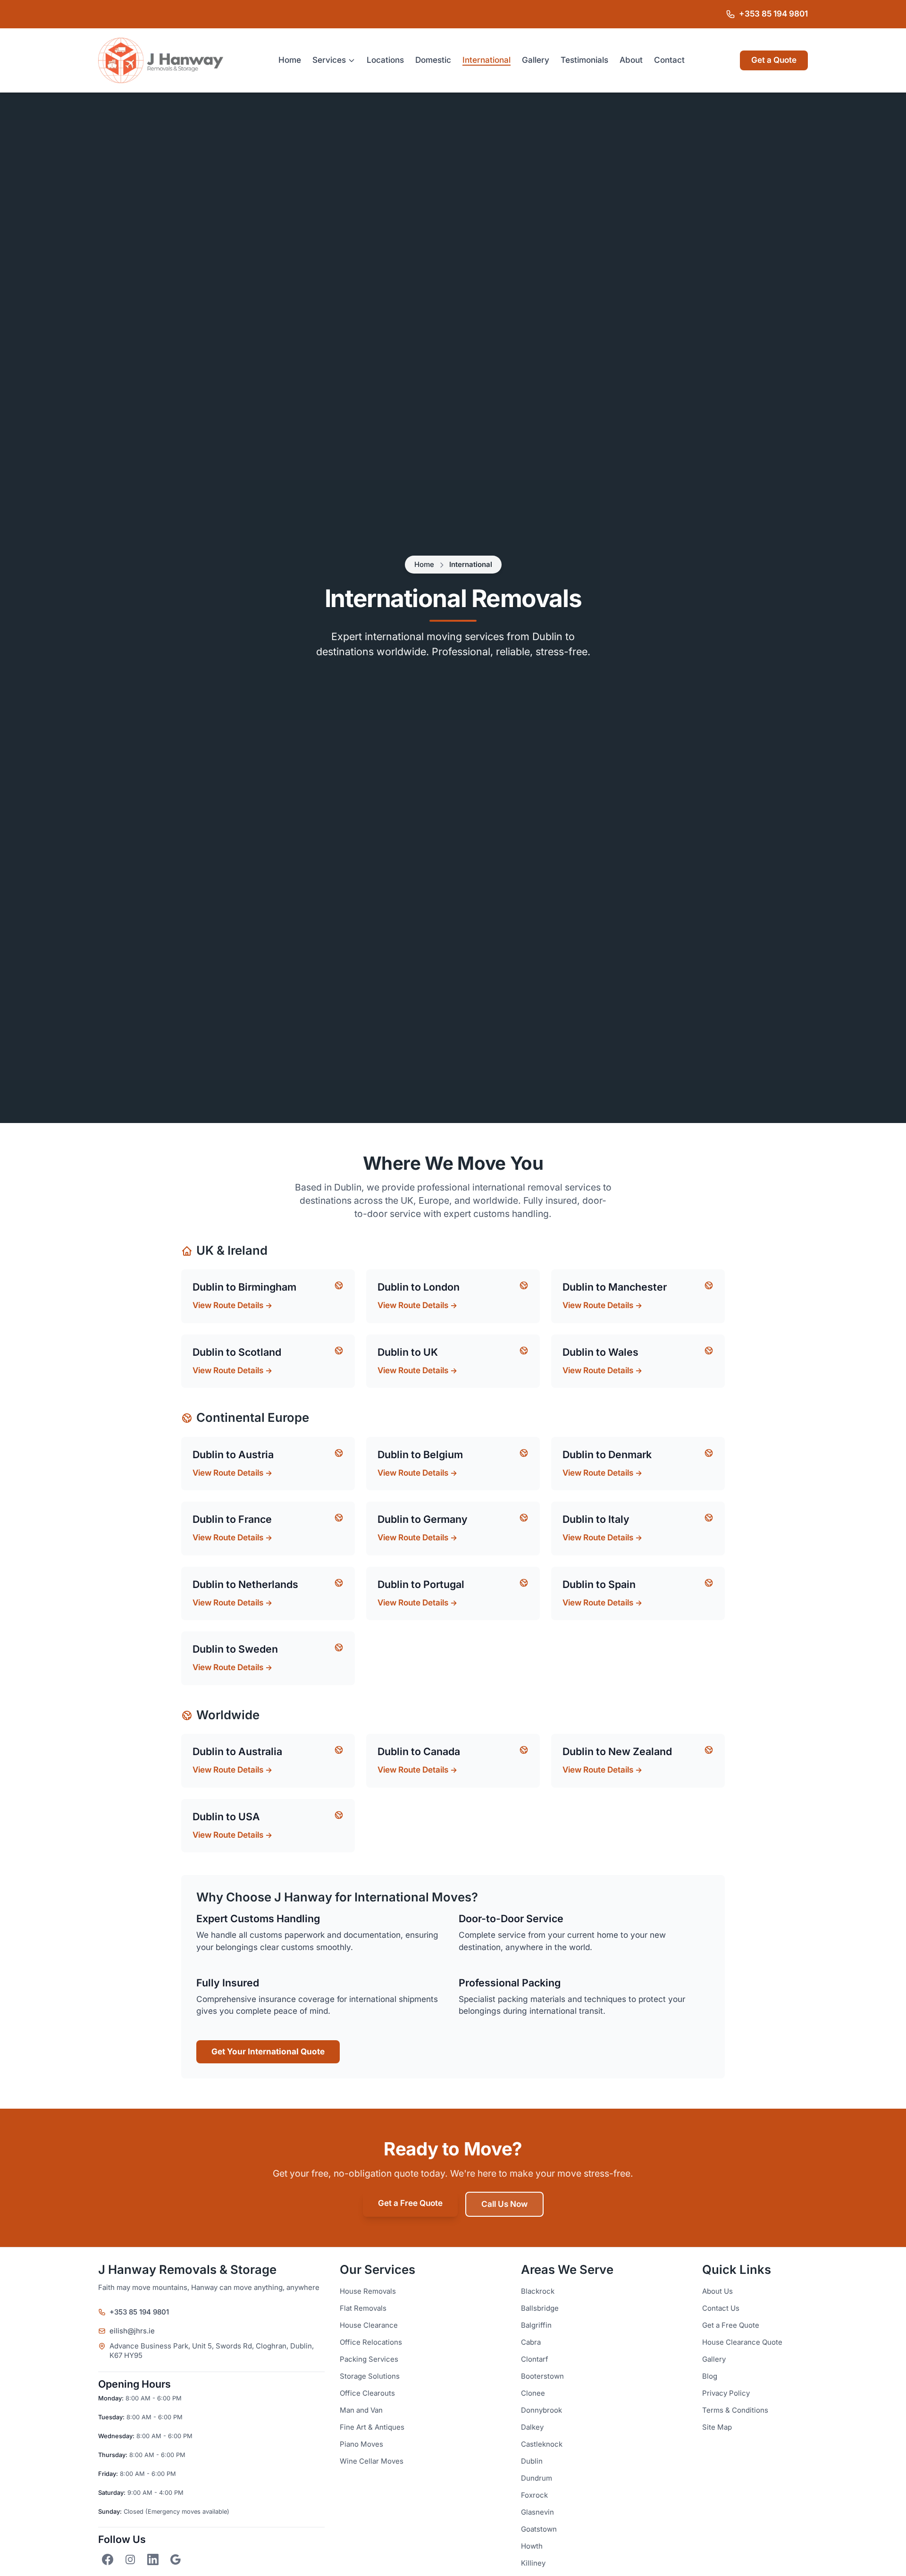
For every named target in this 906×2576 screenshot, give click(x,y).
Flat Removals (363, 2308)
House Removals (368, 2291)
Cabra (531, 2342)
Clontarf (535, 2359)
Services (329, 60)
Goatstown (539, 2529)
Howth (532, 2546)
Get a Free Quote (410, 2203)
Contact (669, 60)
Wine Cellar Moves (372, 2461)
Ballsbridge (540, 2308)
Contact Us (721, 2308)
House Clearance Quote (742, 2342)
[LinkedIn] (153, 2559)
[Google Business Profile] (176, 2559)
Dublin (532, 2461)
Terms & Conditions (735, 2410)
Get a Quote (774, 60)
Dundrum (537, 2478)
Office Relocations (371, 2342)
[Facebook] (108, 2559)
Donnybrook (541, 2410)
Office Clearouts (367, 2393)
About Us (717, 2291)
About (631, 60)
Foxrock (534, 2495)
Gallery (536, 60)
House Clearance (369, 2325)
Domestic (433, 60)
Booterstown (542, 2376)
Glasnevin (537, 2512)
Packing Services (369, 2359)
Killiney (533, 2563)
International (487, 60)
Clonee (533, 2393)
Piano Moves (361, 2444)
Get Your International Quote (268, 2052)
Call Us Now (504, 2204)
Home (290, 60)
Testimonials (584, 60)
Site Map (717, 2427)
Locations (385, 60)
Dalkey (532, 2427)
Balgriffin (536, 2325)
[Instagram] (130, 2559)
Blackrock (538, 2291)
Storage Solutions (370, 2376)
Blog (710, 2376)
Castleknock (542, 2444)
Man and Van (361, 2410)
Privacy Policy (726, 2393)
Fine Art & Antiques (372, 2427)
